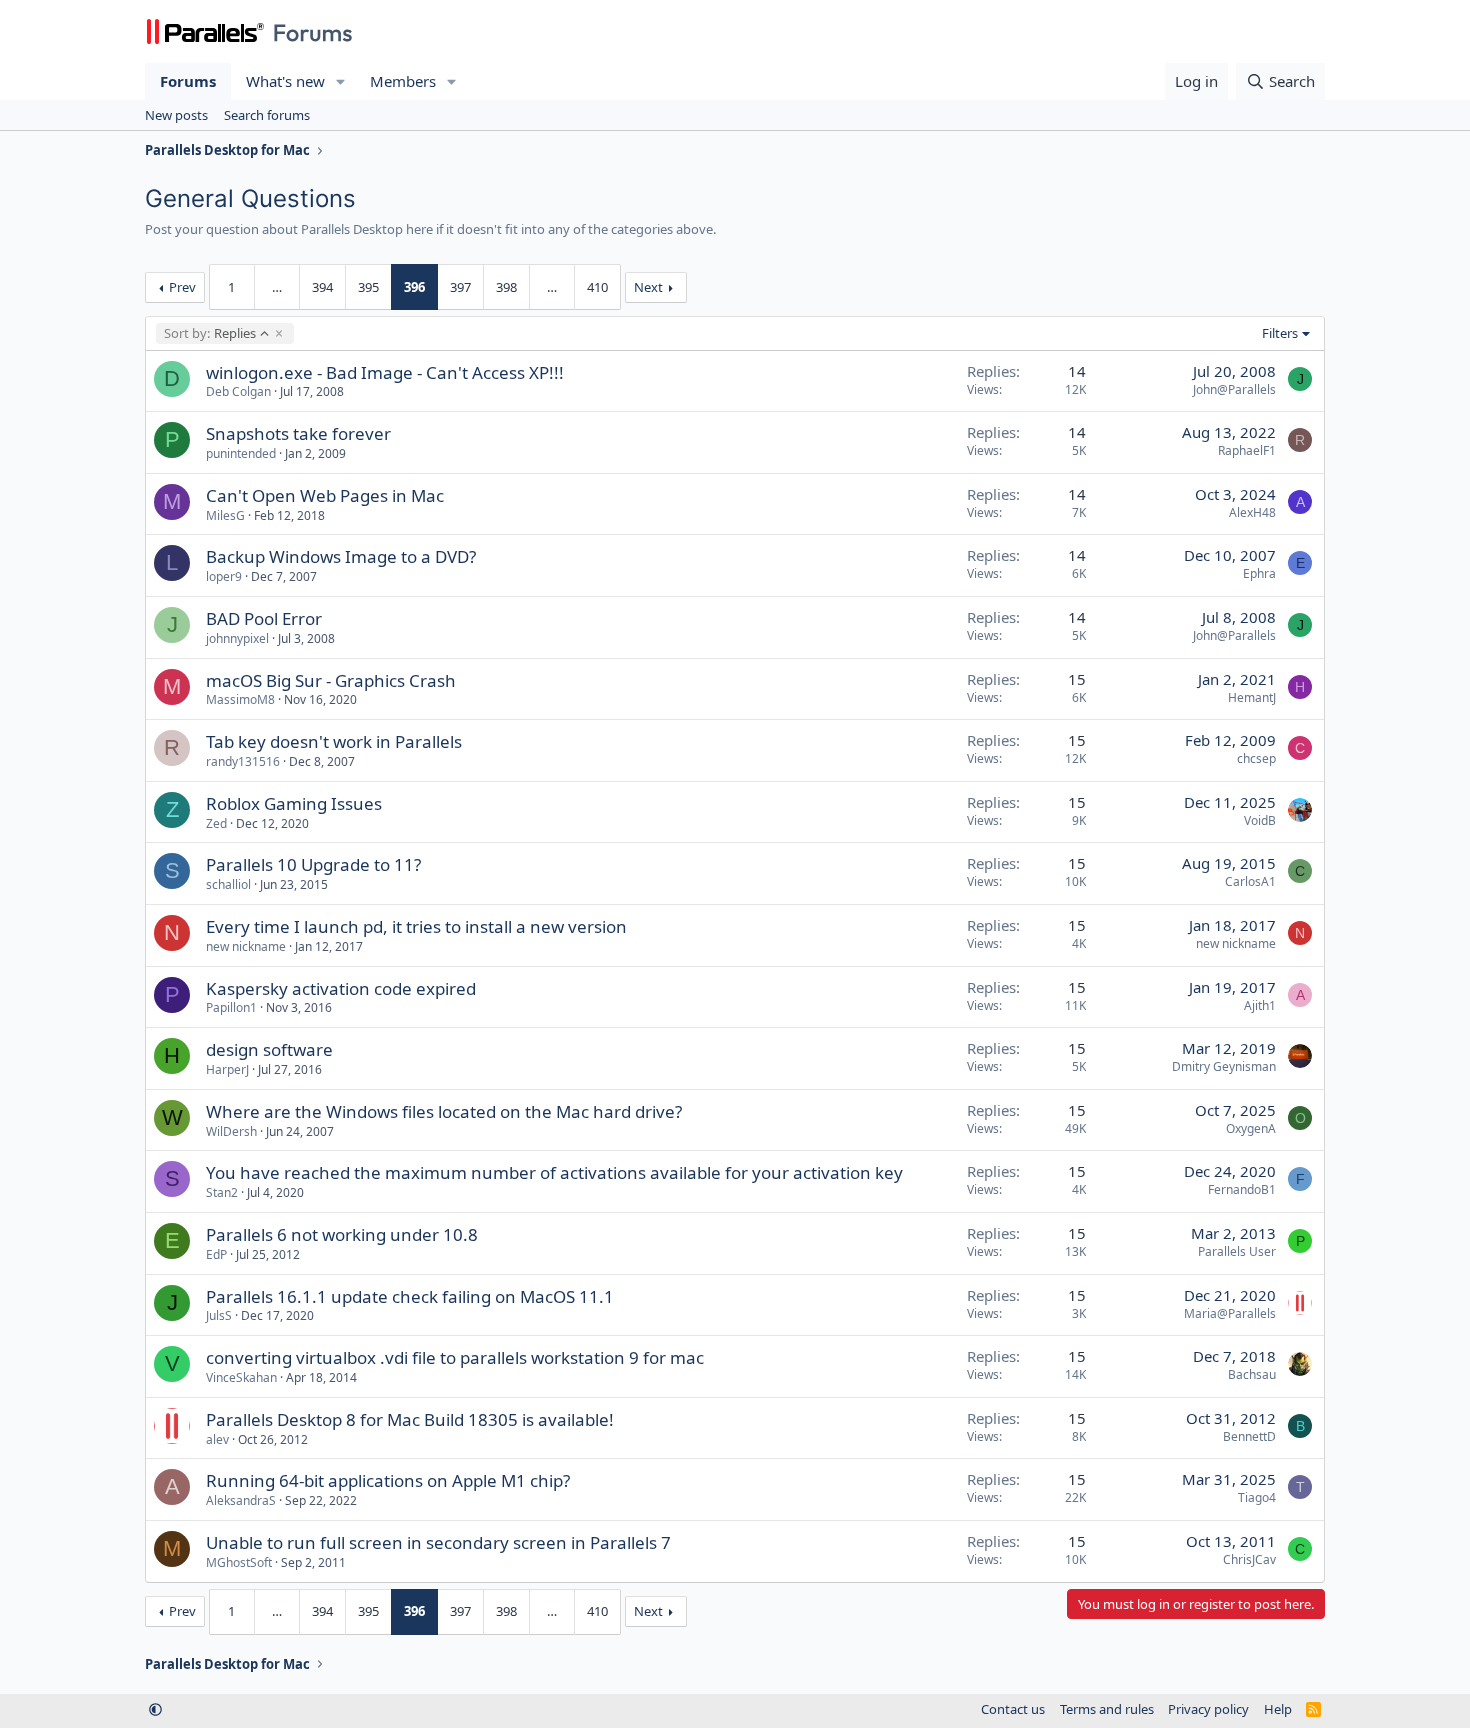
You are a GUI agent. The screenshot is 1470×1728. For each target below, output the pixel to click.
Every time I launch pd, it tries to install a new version (416, 926)
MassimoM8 (240, 699)
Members (403, 81)
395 (368, 287)
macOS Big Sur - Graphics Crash (331, 680)
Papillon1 (231, 1007)
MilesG (225, 515)
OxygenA (1251, 1128)
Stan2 (222, 1192)
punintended (241, 453)
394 (322, 287)
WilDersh (231, 1131)
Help (1278, 1709)
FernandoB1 (1242, 1189)
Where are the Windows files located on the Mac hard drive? (444, 1111)
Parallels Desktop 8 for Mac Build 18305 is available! (410, 1419)
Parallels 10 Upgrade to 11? (313, 864)
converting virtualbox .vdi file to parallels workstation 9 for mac (455, 1357)
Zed (216, 823)
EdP (216, 1254)
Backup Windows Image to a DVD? (341, 556)
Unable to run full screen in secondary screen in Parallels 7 (438, 1542)
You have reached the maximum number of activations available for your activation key (554, 1172)
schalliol (228, 884)
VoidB (1260, 820)
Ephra (1259, 573)
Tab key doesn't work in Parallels (334, 741)
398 (506, 287)
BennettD (1249, 1436)
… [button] (277, 287)
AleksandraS (241, 1500)
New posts (176, 115)
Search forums (267, 115)
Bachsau (1252, 1374)
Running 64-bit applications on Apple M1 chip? (388, 1480)
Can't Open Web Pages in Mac (325, 495)
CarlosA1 (1250, 881)
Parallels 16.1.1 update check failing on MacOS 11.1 (410, 1296)
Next (648, 287)
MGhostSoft (239, 1562)
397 (460, 287)
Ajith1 (1260, 1005)
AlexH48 (1252, 512)
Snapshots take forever (298, 433)
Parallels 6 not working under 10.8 (342, 1234)
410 (597, 287)
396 (414, 287)
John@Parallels (1234, 389)
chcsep (1256, 758)
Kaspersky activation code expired (341, 988)
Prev (182, 287)
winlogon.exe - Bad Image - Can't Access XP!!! (385, 372)
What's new (285, 81)
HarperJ (227, 1069)
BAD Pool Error (264, 618)
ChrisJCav (1249, 1559)
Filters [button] (1280, 333)
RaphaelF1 (1247, 450)
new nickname (246, 946)
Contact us (1013, 1709)
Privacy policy (1208, 1709)
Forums (188, 81)
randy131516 (243, 761)
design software (269, 1049)
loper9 (224, 576)
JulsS (219, 1315)
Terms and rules (1107, 1709)
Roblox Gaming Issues (294, 803)
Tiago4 (1257, 1497)
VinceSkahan (241, 1377)
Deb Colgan (238, 391)
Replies (209, 333)
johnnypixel (237, 638)
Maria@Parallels (1230, 1313)
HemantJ (1252, 697)
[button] (341, 81)
